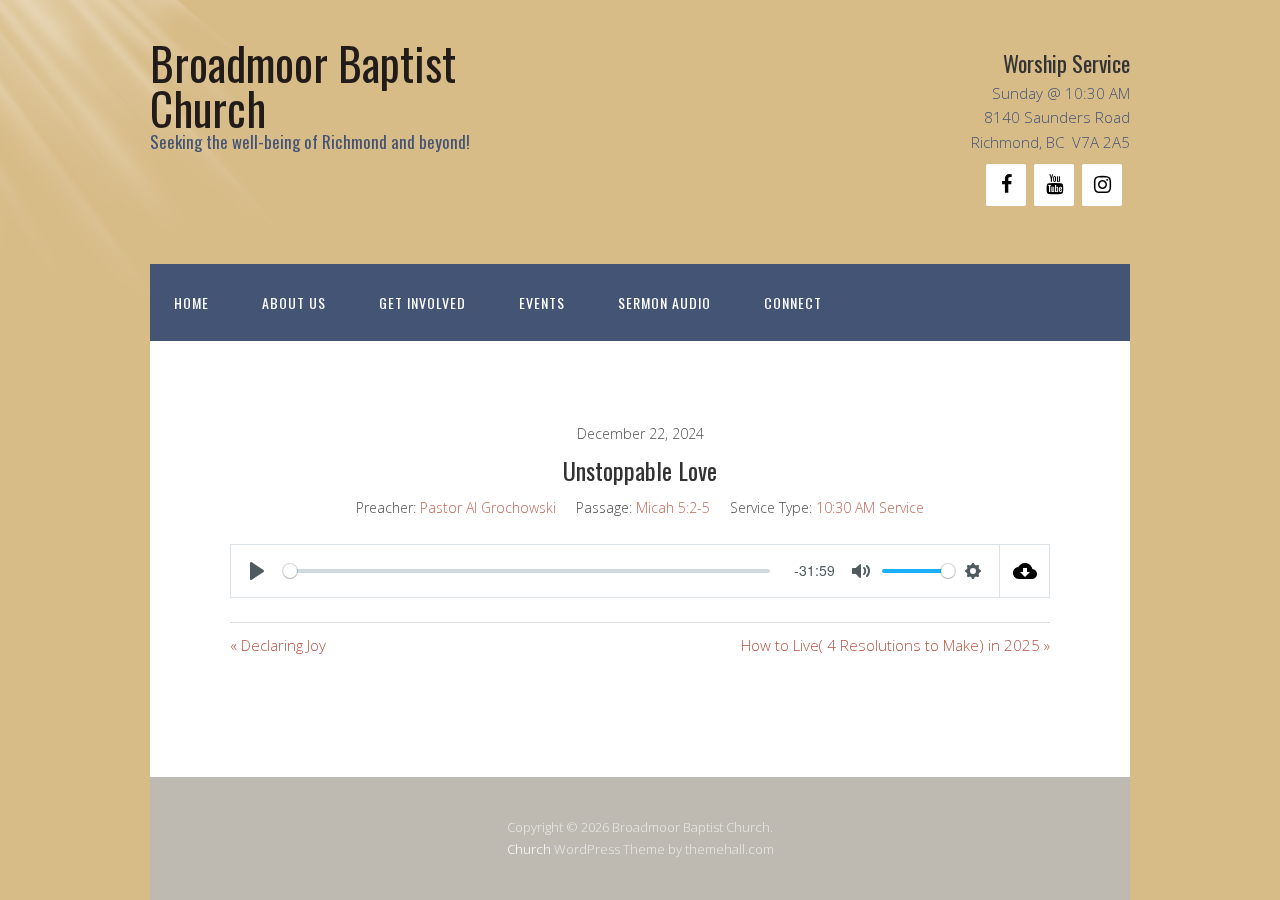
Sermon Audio (664, 302)
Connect (793, 302)
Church (529, 849)
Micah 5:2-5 (673, 507)
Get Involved (422, 302)
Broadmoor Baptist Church (303, 85)
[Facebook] (1006, 185)
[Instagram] (1102, 185)
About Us (294, 302)
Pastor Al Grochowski (488, 507)
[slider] (526, 571)
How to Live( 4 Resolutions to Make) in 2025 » (895, 645)
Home (191, 302)
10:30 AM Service (870, 507)
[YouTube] (1054, 185)
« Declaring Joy (278, 645)
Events (542, 302)
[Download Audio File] (1025, 571)
